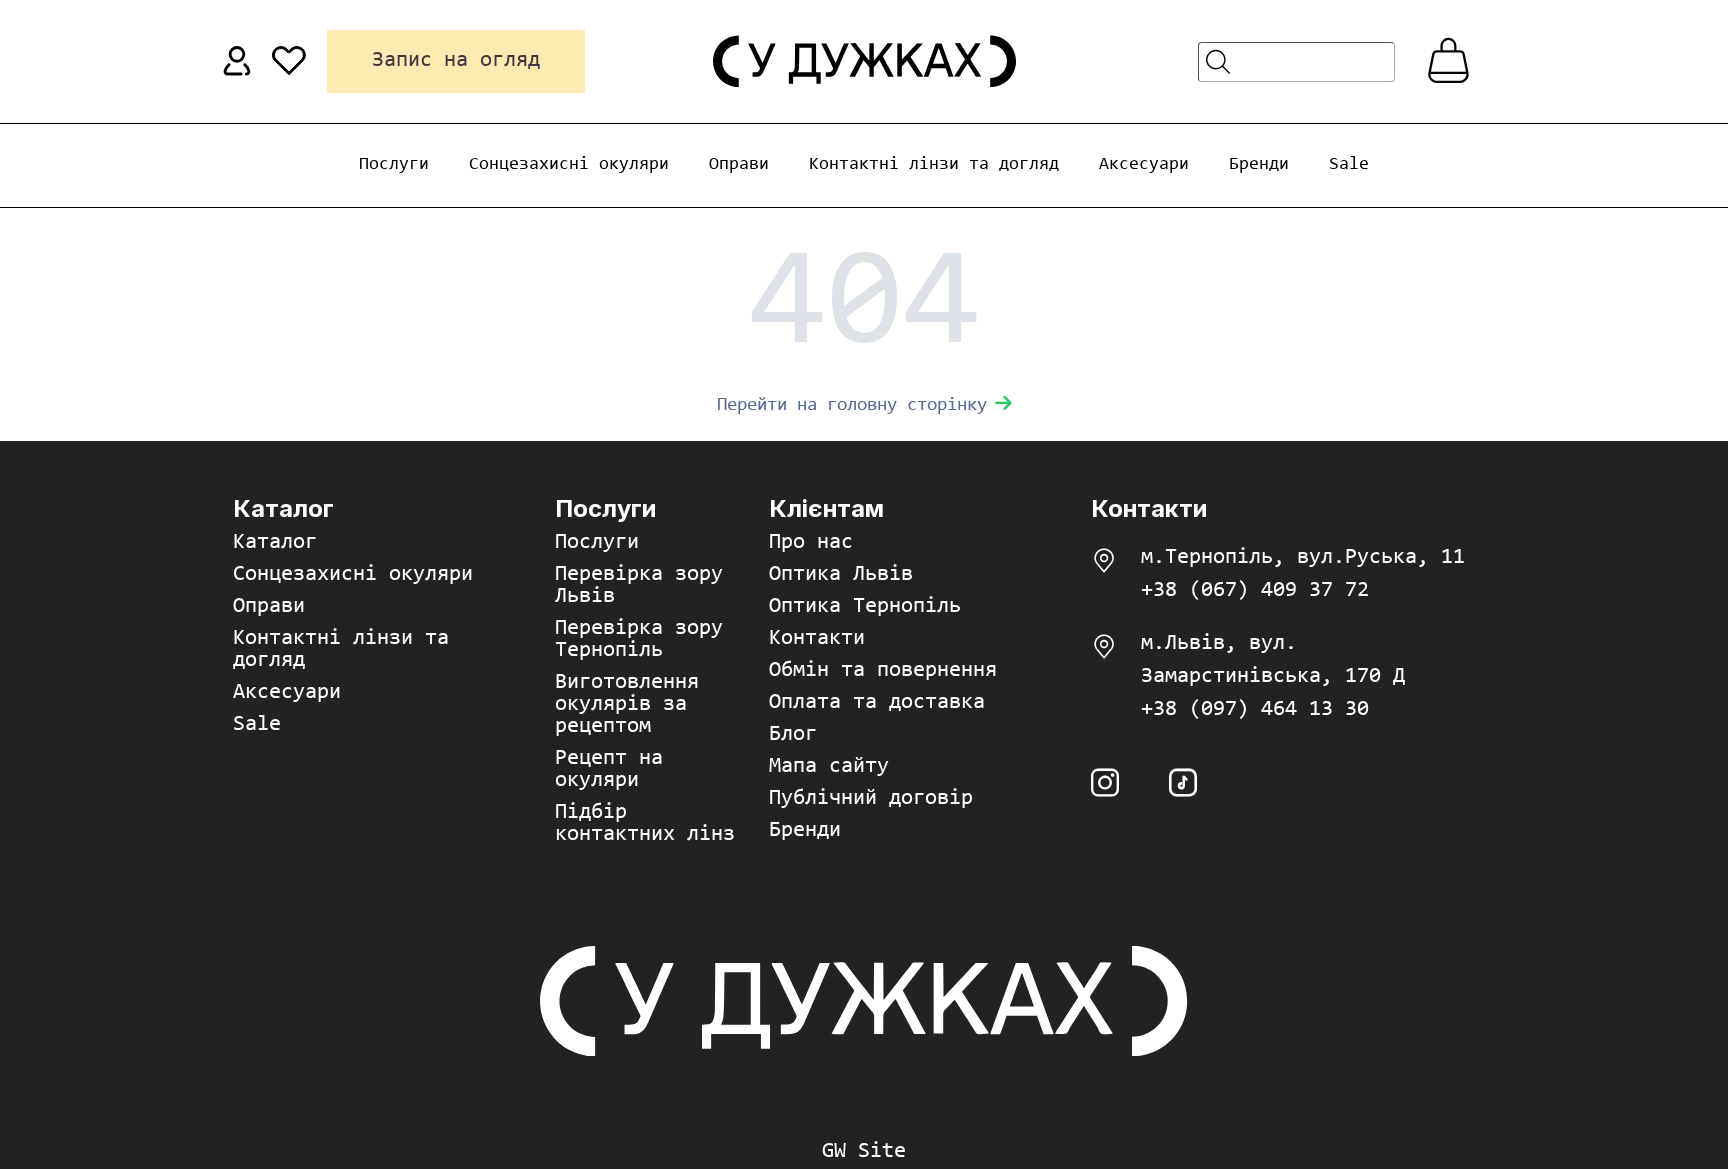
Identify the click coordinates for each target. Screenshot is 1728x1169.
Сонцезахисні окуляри (569, 165)
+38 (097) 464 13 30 (1255, 710)
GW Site (864, 1152)
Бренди (1259, 165)
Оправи (739, 165)
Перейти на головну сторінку (852, 405)
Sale (1349, 165)
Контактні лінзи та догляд (934, 165)
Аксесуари (1144, 165)
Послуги (394, 165)
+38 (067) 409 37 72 (1255, 591)
